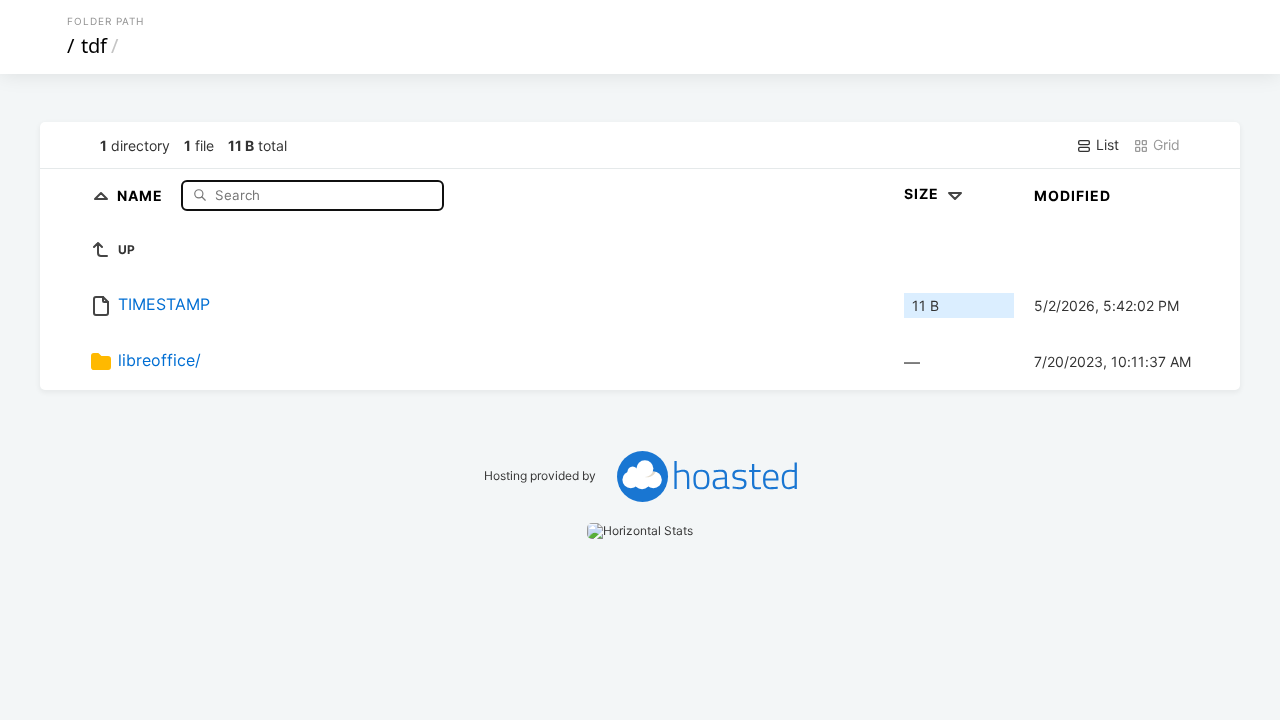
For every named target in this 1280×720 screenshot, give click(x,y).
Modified (1072, 195)
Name (142, 194)
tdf (94, 45)
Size (923, 193)
